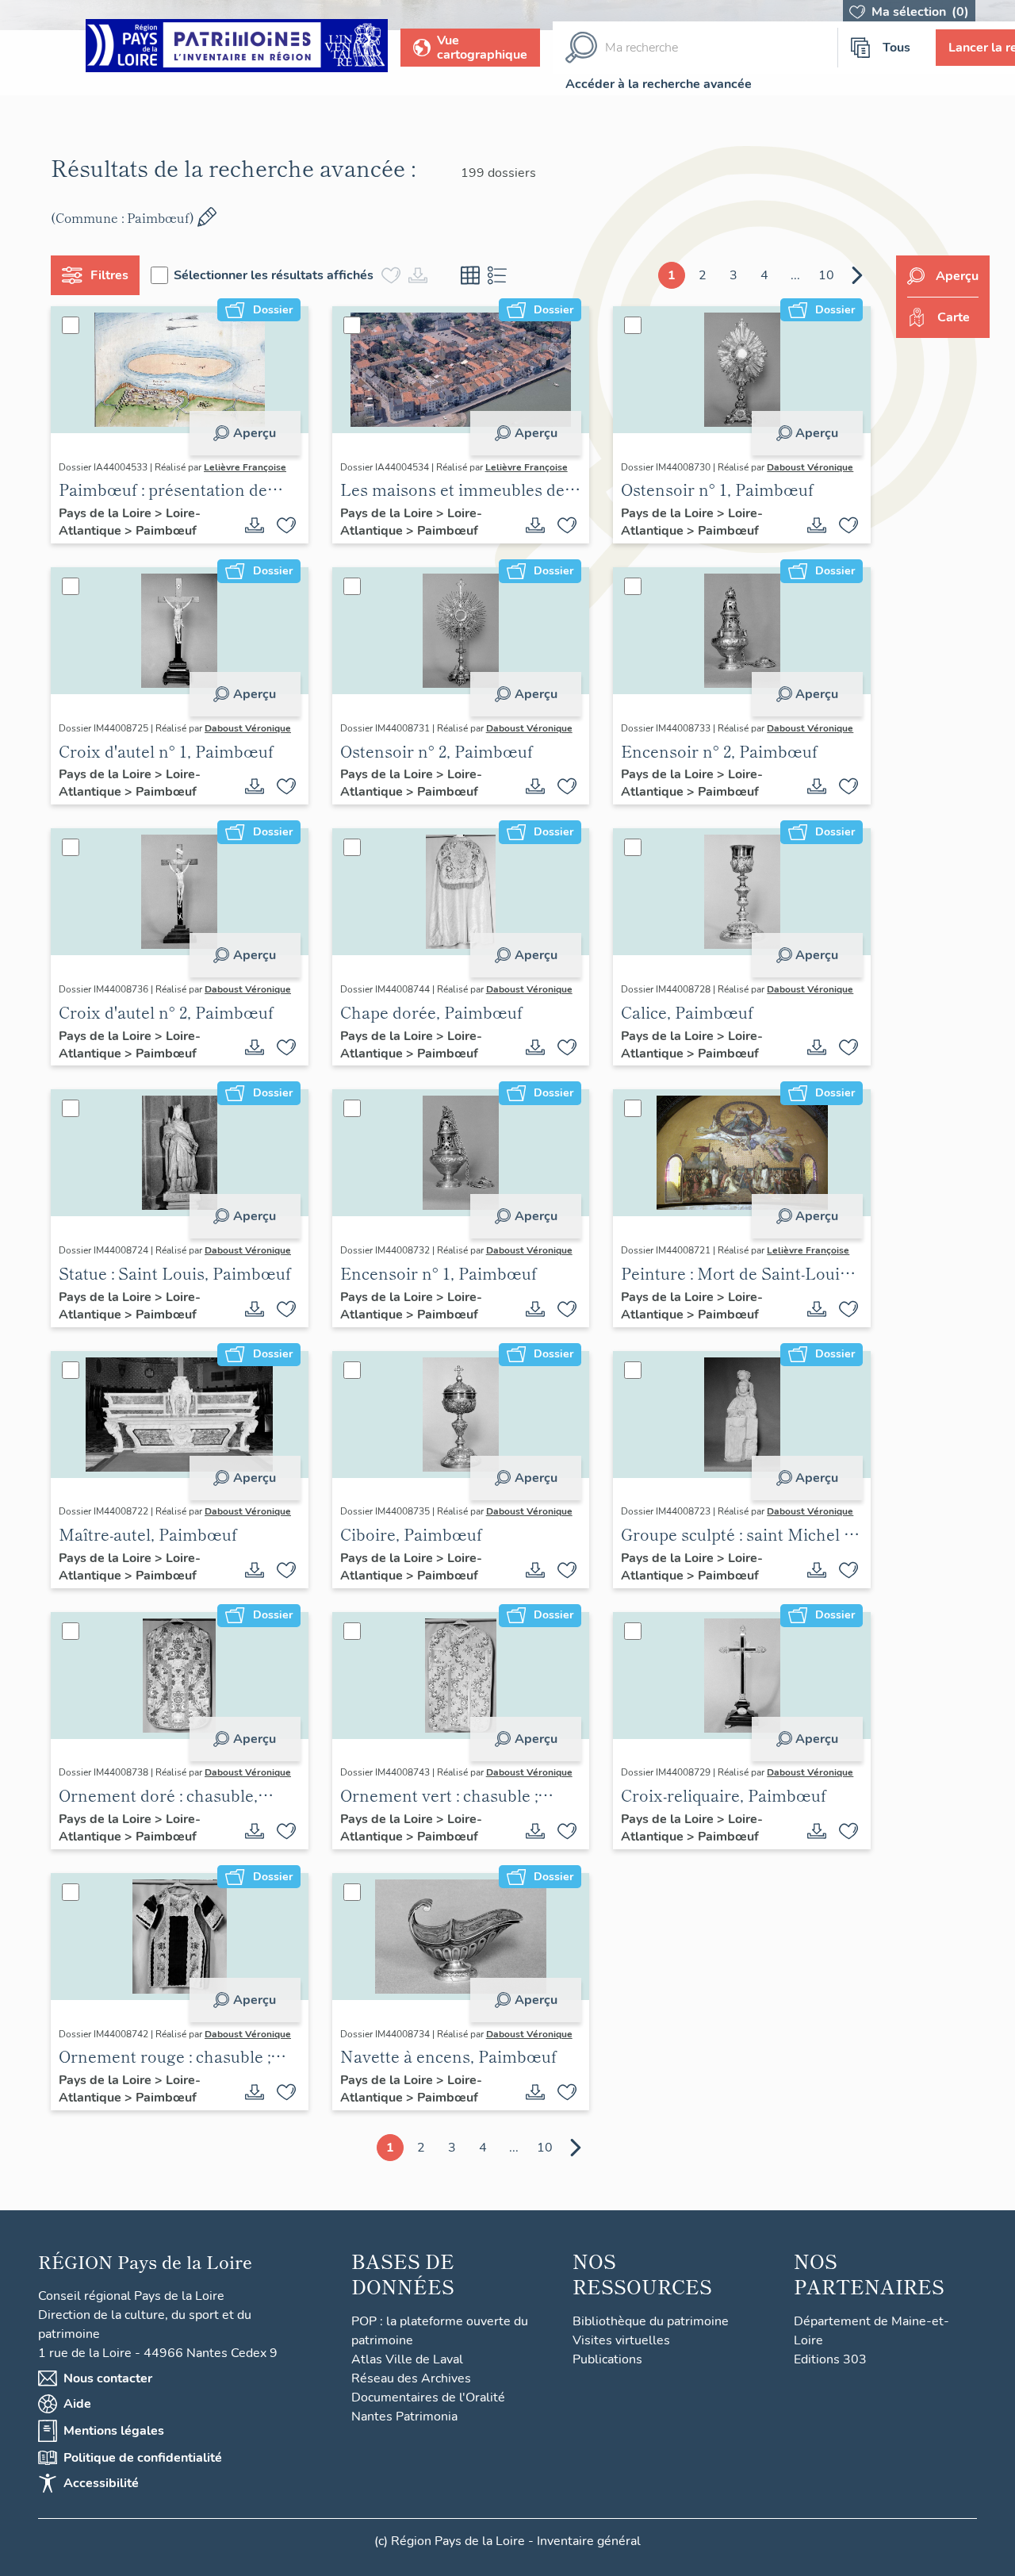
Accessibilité (101, 2483)
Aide (77, 2404)
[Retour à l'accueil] (237, 48)
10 (826, 275)
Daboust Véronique (810, 467)
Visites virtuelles (621, 2340)
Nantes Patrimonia (404, 2417)
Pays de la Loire (107, 513)
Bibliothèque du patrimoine (651, 2321)
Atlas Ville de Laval (407, 2359)
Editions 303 (830, 2359)
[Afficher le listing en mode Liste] (497, 275)
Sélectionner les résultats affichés (274, 275)
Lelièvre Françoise (245, 467)
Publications (607, 2359)
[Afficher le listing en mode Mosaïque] (470, 275)
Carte (954, 317)
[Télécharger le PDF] (255, 525)
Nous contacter (108, 2378)
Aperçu (255, 433)
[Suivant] (857, 275)
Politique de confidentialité (143, 2458)
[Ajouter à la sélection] (286, 525)
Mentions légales (114, 2431)
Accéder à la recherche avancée (659, 84)
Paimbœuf (166, 531)
